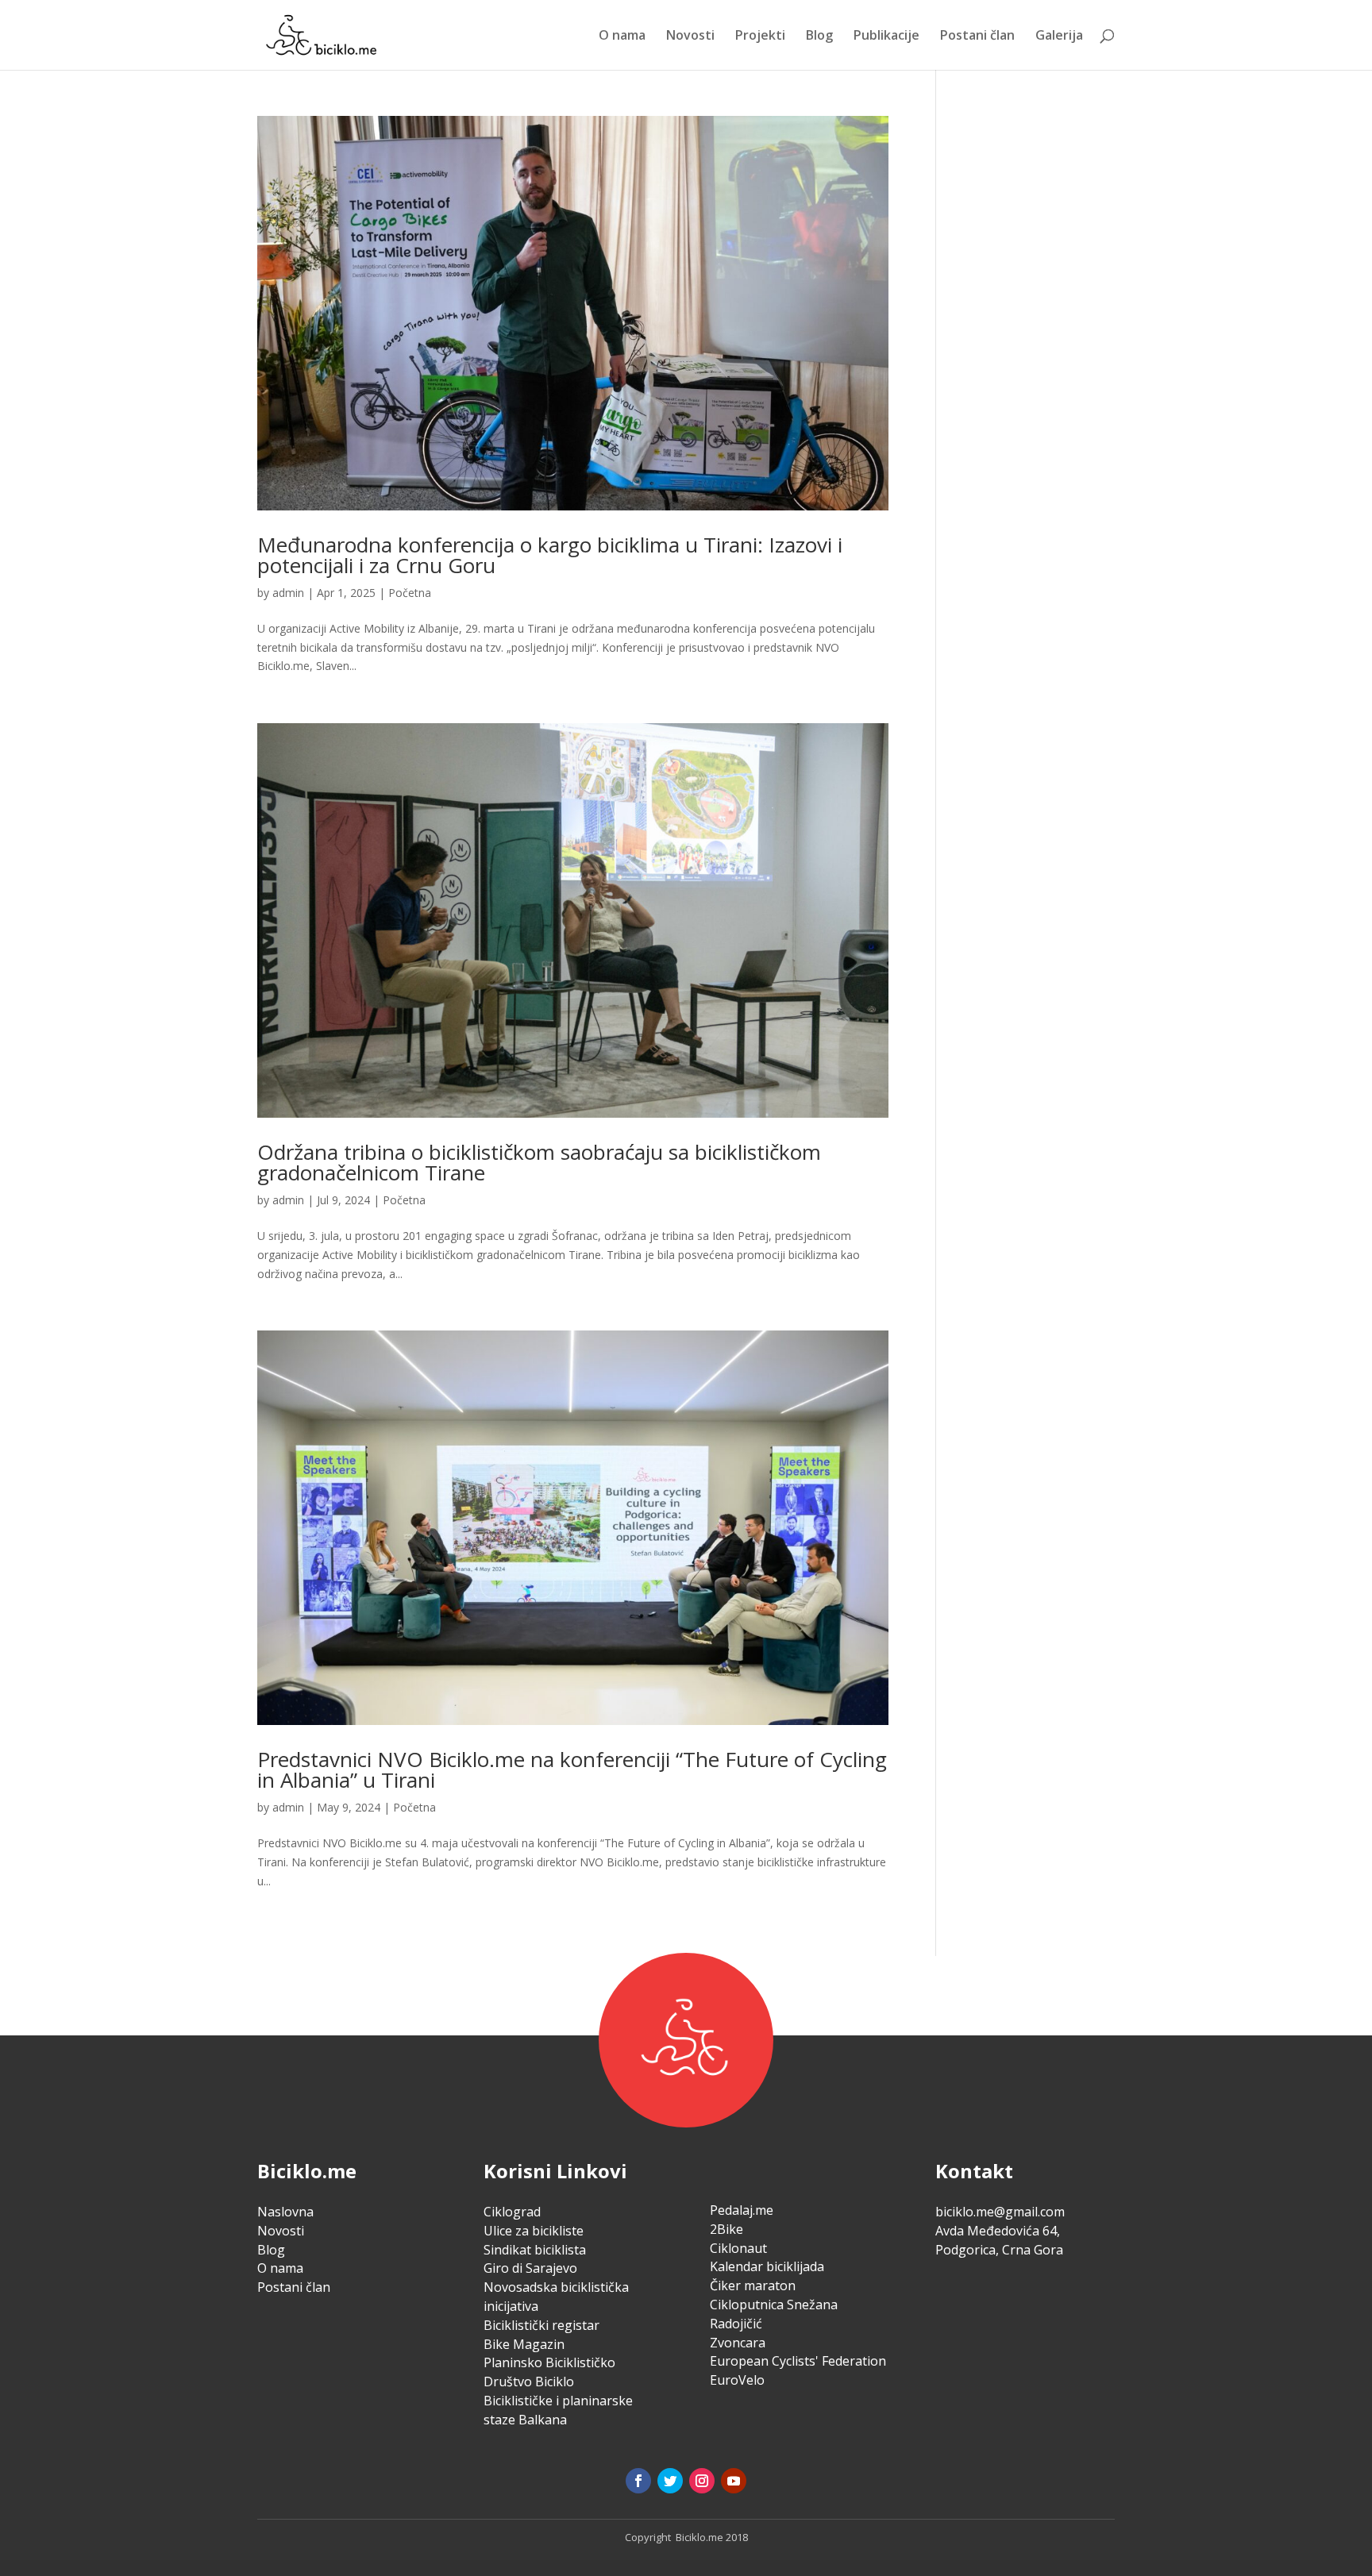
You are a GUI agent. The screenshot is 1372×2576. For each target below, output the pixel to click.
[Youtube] (734, 2481)
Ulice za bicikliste (534, 2231)
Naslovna (285, 2212)
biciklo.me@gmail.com (1000, 2212)
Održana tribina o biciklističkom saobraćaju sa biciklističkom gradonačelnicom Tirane (539, 1162)
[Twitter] (670, 2481)
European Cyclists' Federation (798, 2361)
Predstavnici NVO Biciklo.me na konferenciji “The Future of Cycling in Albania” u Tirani (572, 1769)
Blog (819, 37)
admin (288, 593)
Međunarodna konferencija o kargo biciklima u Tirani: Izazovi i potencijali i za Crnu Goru (550, 555)
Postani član (977, 37)
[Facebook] (638, 2481)
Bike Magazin (524, 2344)
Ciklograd (512, 2212)
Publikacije (886, 37)
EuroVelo (737, 2380)
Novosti (690, 37)
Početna (410, 593)
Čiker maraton (753, 2285)
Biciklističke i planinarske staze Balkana (558, 2410)
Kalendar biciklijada (767, 2266)
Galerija (1059, 37)
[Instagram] (702, 2481)
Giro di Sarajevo (530, 2268)
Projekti (760, 37)
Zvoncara (738, 2343)
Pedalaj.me (742, 2210)
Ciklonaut (738, 2248)
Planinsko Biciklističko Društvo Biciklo (549, 2372)
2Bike (726, 2229)
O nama (622, 37)
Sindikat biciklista (535, 2250)
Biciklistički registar (541, 2325)
